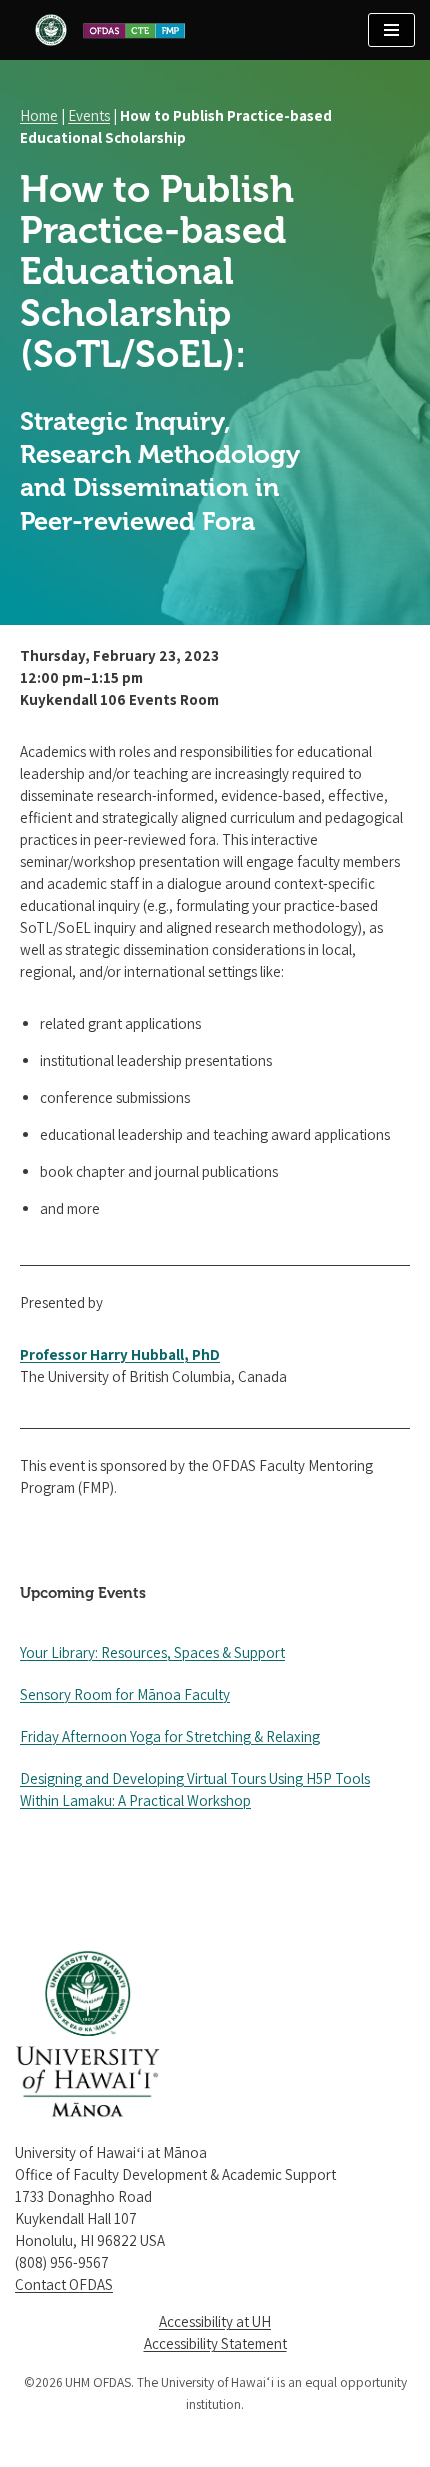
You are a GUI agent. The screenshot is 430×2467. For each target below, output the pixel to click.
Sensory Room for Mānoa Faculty (125, 1694)
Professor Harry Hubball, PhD (120, 1354)
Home (39, 115)
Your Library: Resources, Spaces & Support (152, 1652)
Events (89, 115)
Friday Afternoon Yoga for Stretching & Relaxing (170, 1736)
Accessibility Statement (215, 2343)
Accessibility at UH (215, 2321)
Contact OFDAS (64, 2284)
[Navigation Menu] (391, 30)
